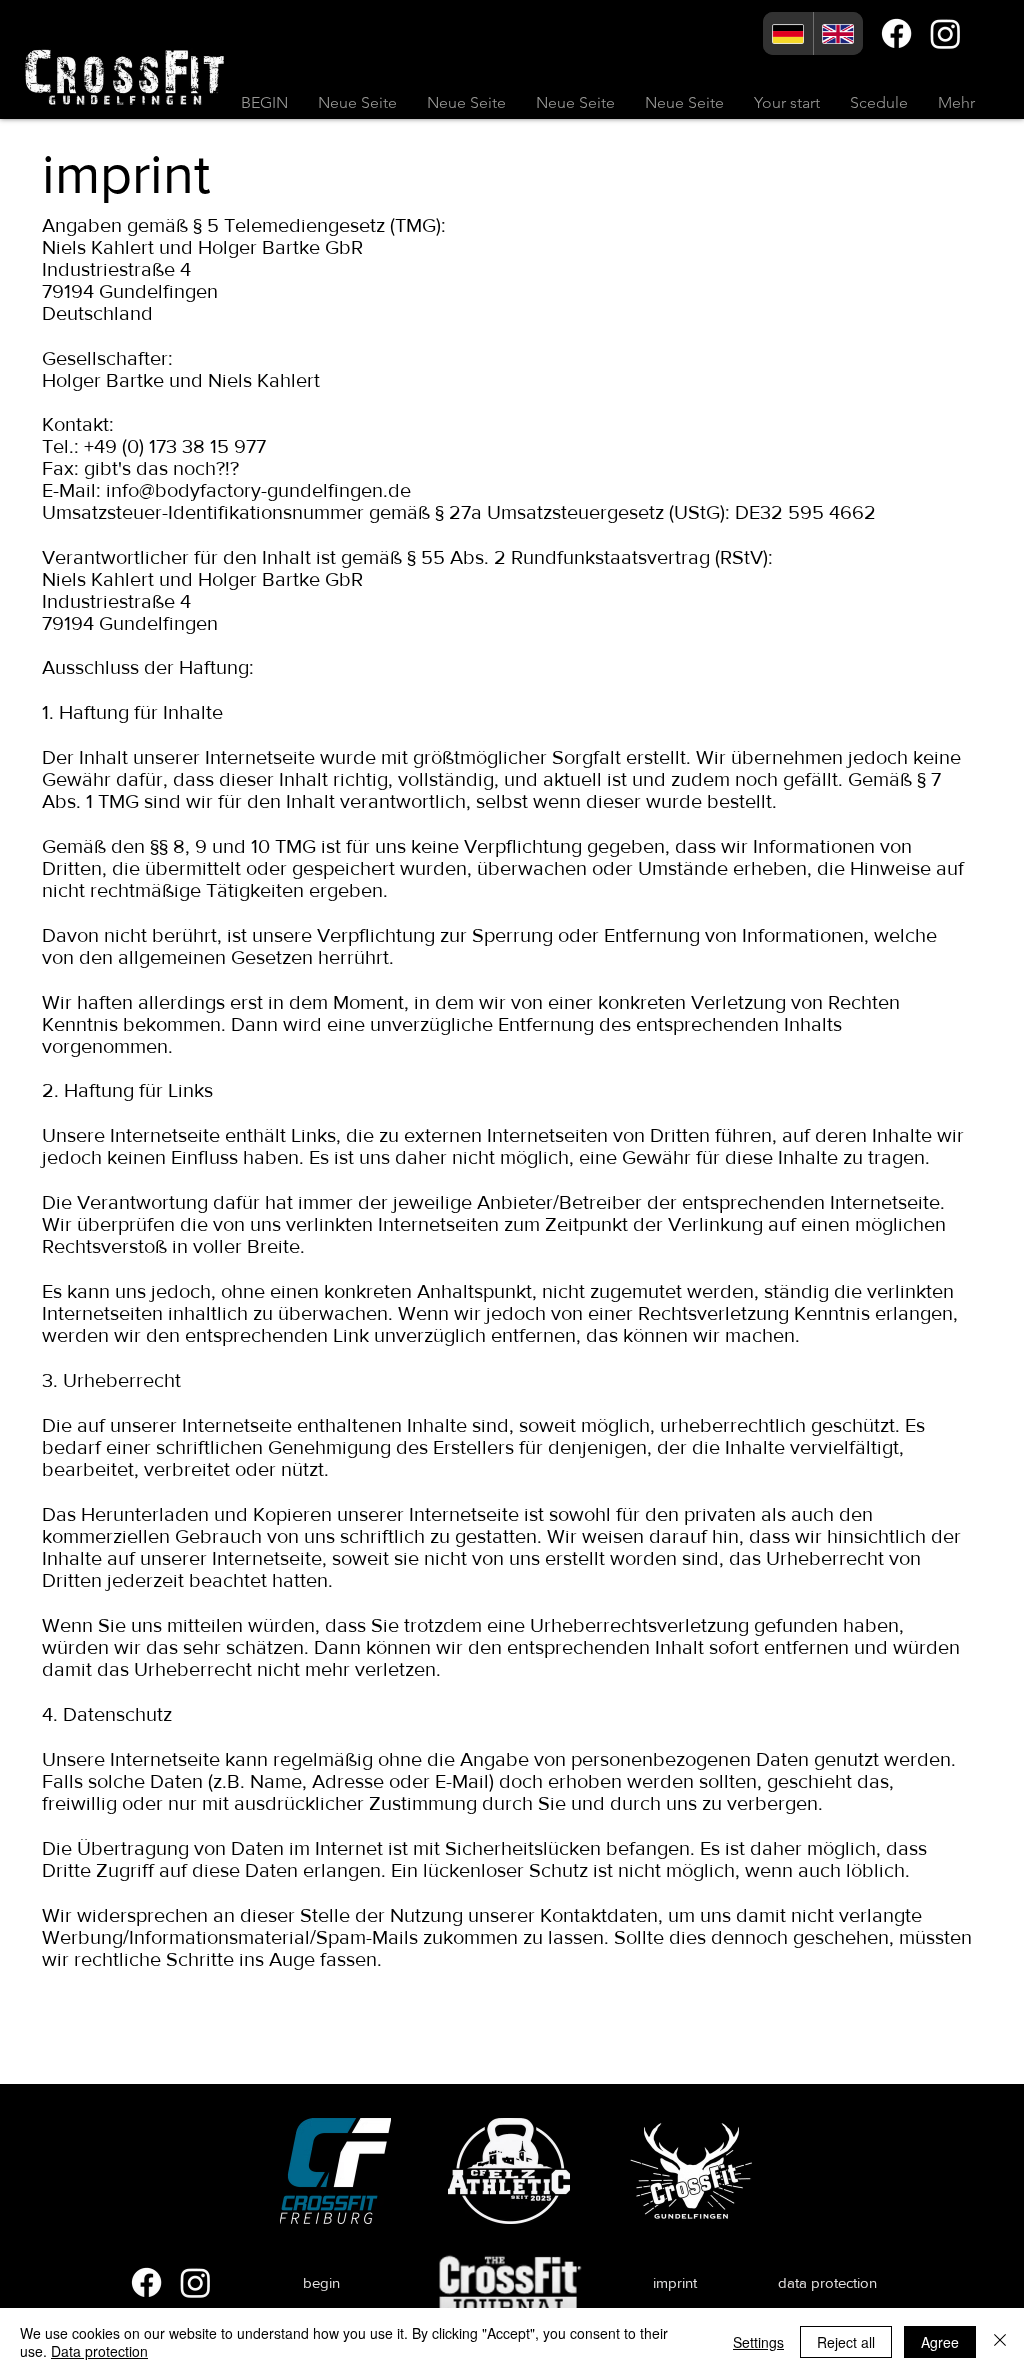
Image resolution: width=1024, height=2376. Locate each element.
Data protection (99, 2351)
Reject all (846, 2342)
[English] (838, 33)
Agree (940, 2342)
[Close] (1000, 2342)
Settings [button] (758, 2342)
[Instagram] (945, 33)
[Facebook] (896, 33)
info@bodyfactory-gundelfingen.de (258, 490)
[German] (788, 33)
